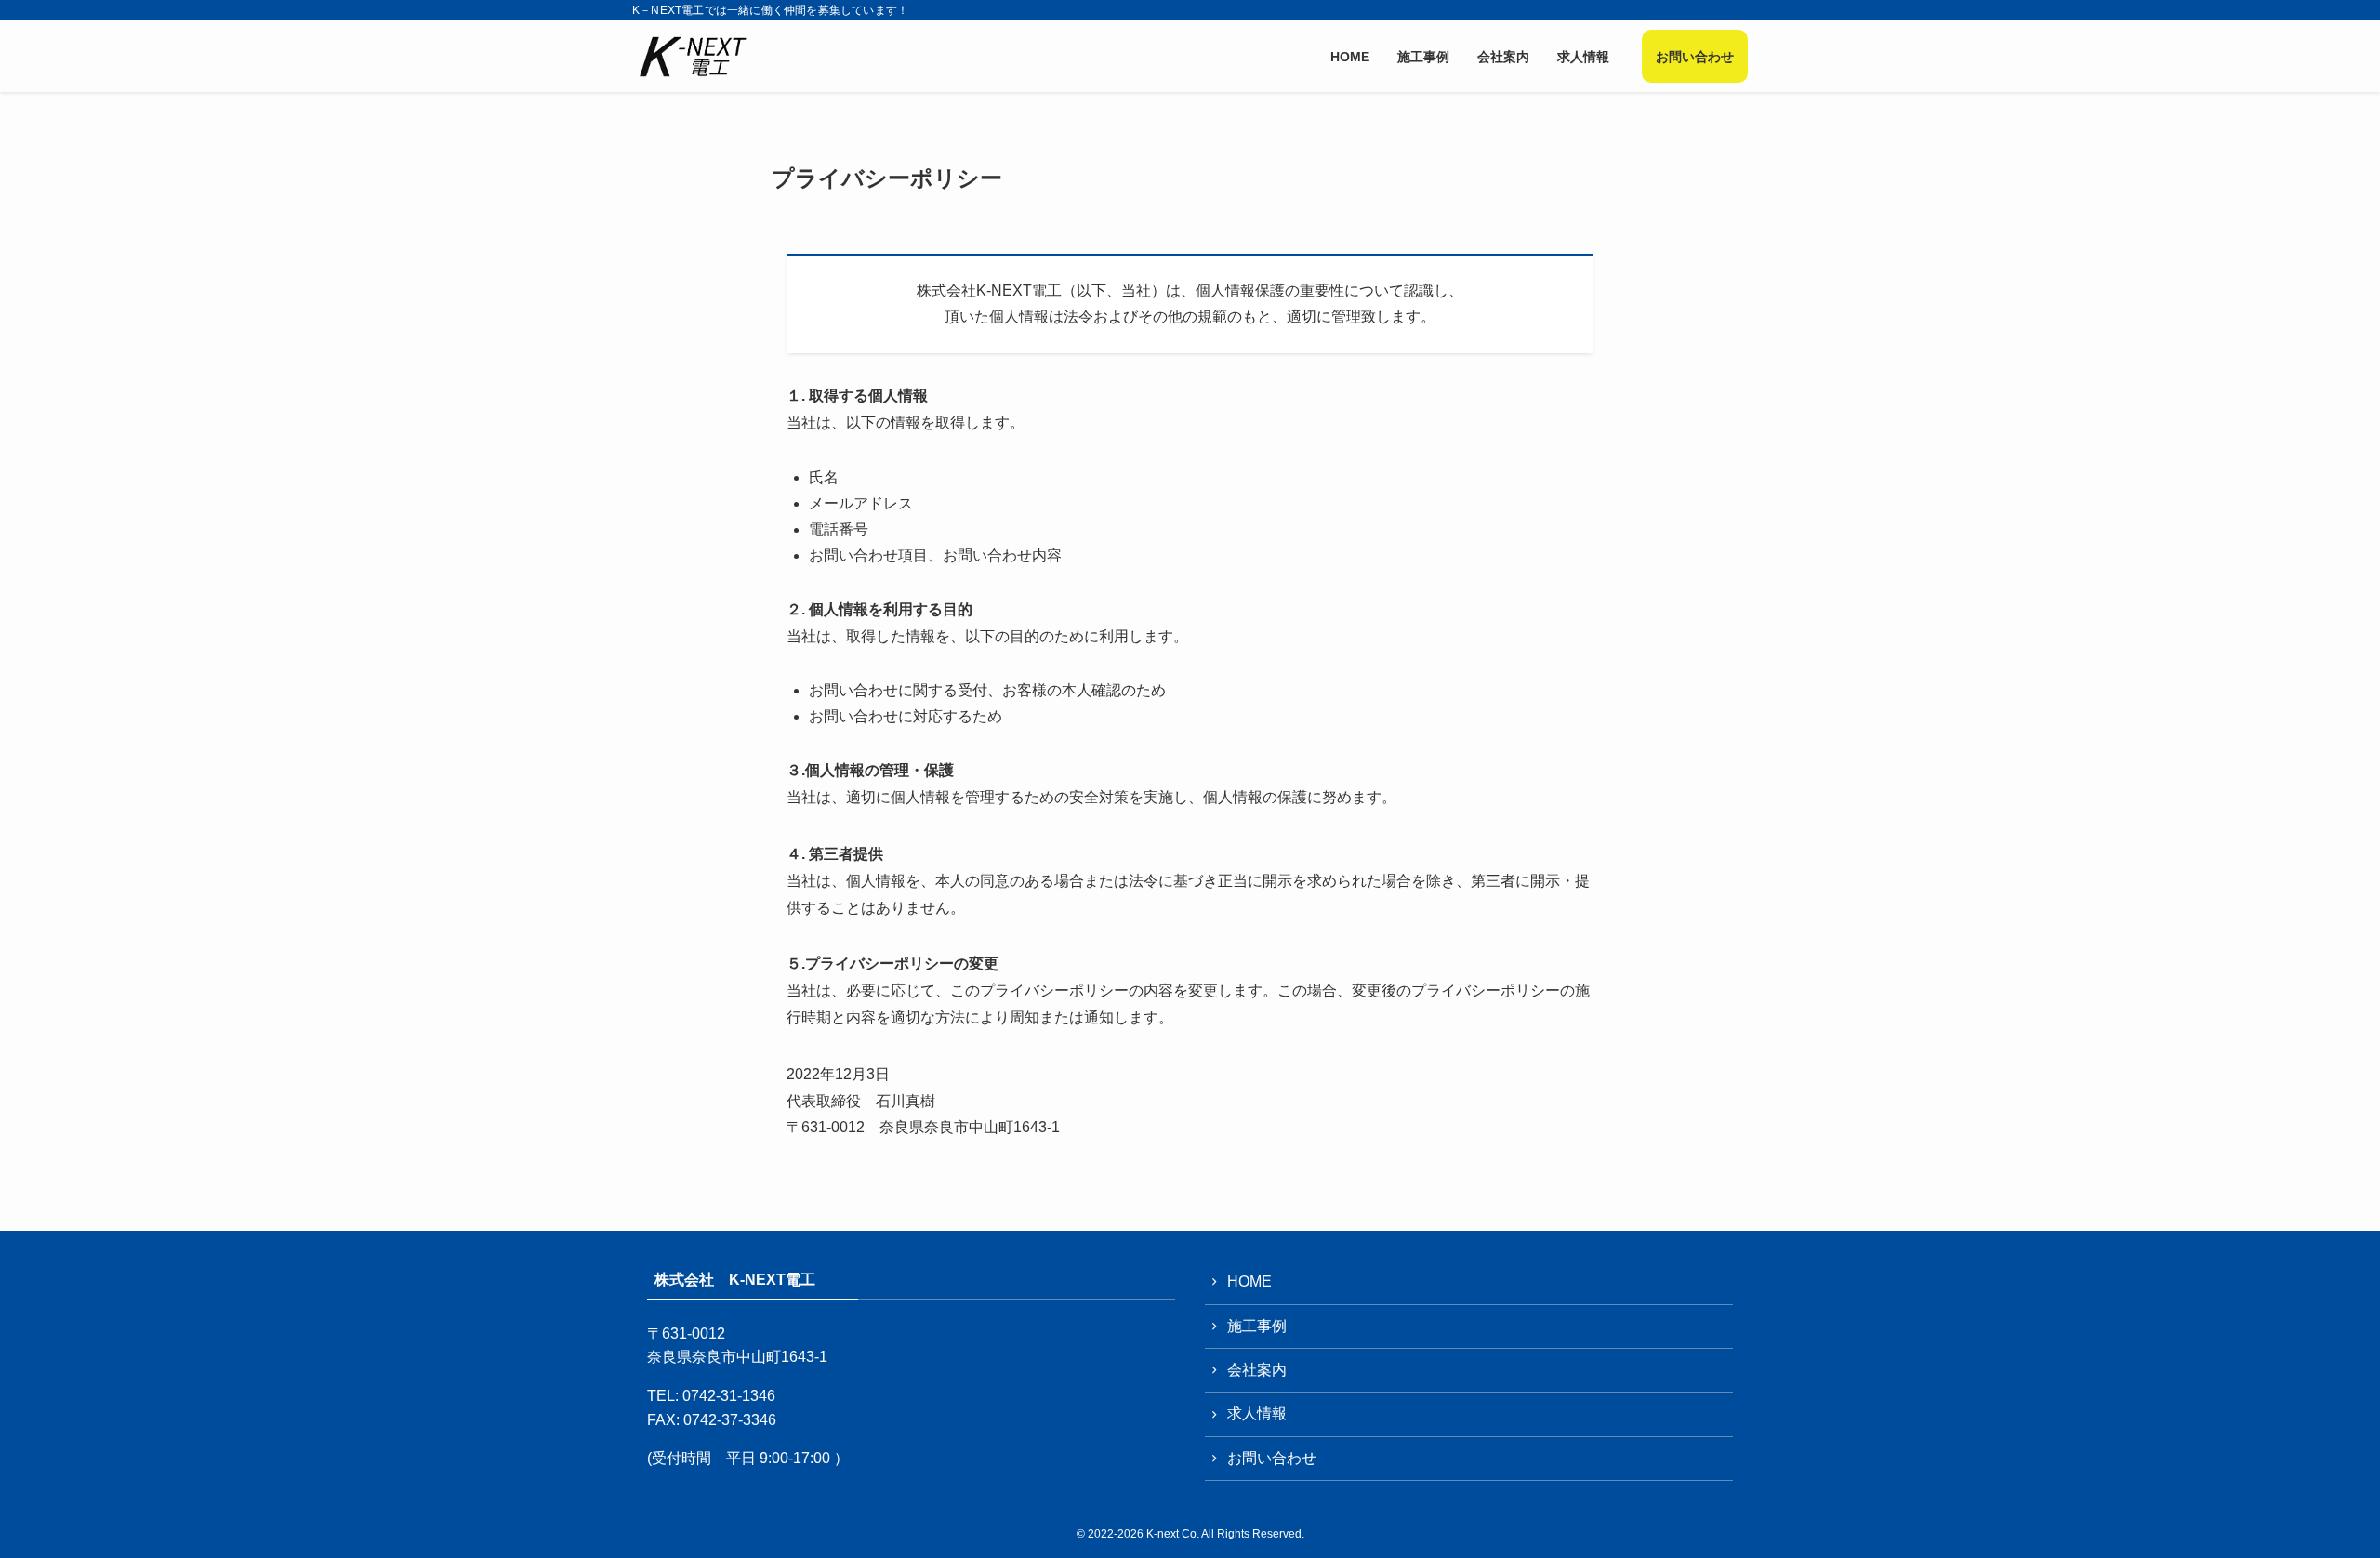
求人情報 (1257, 1413)
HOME (1249, 1281)
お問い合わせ (1272, 1458)
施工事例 (1257, 1326)
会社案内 (1257, 1370)
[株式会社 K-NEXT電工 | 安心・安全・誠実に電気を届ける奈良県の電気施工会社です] (694, 56)
